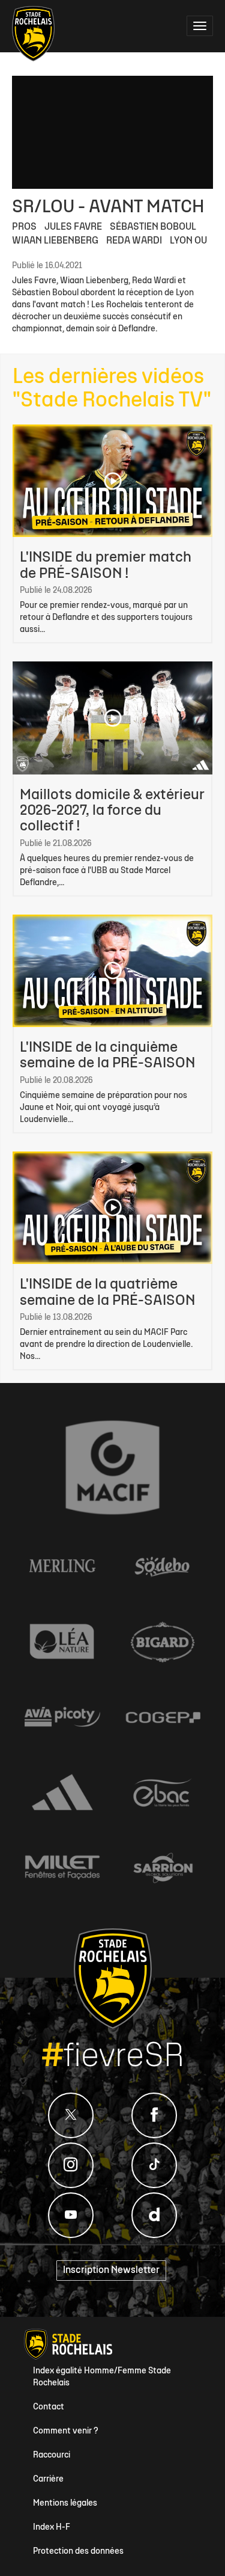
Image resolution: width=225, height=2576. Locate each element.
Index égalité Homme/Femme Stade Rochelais (102, 2377)
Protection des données (78, 2552)
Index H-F (52, 2528)
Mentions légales (65, 2504)
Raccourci (52, 2455)
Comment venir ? (66, 2431)
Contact (49, 2407)
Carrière (48, 2479)
